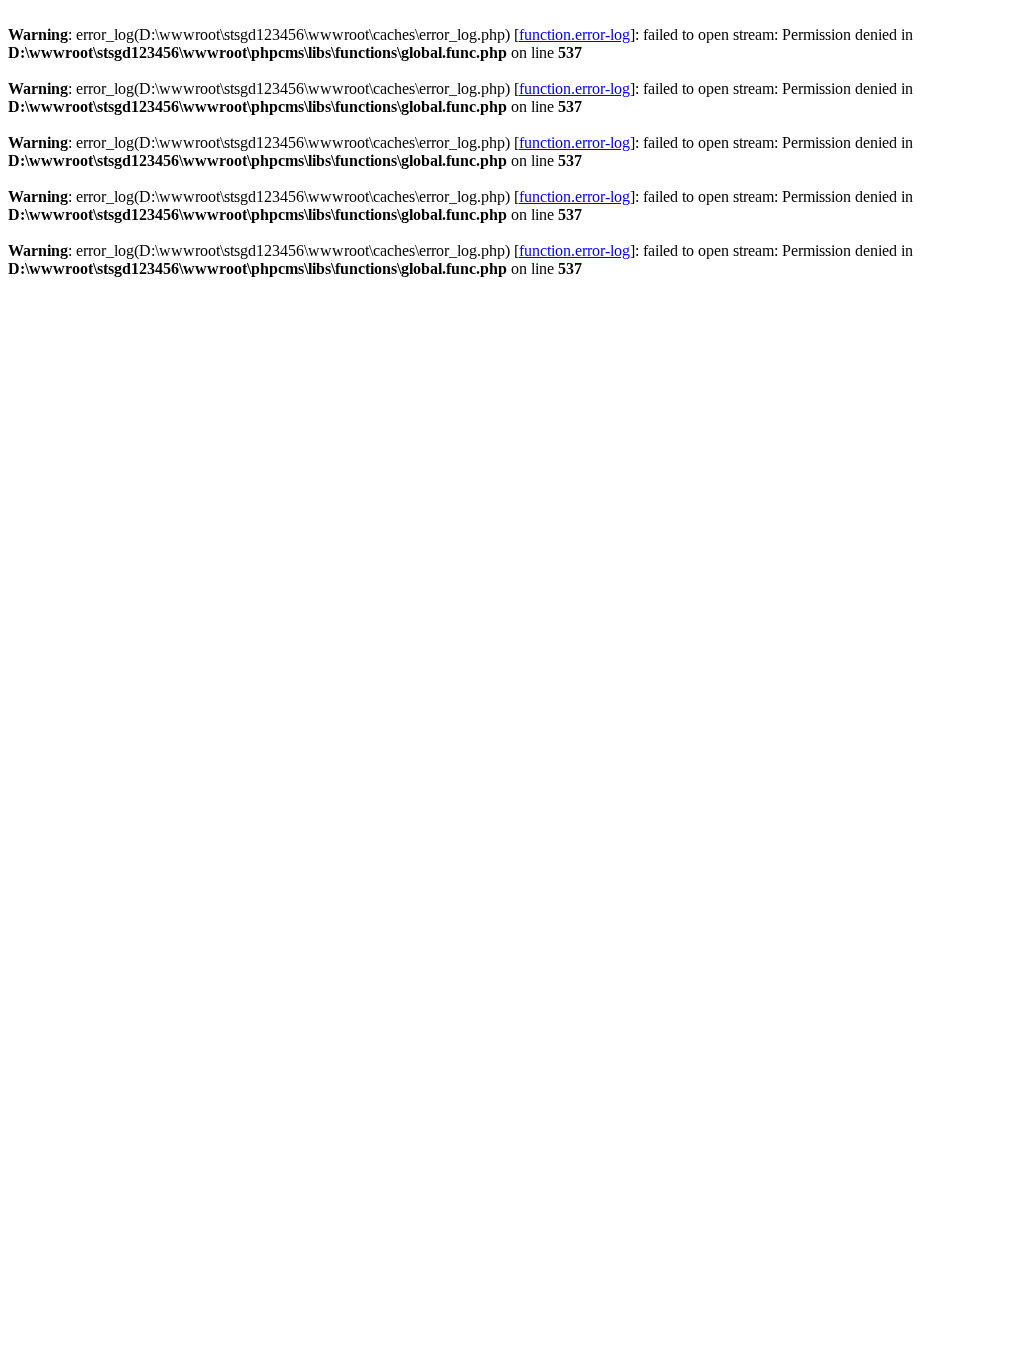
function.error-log (574, 34)
